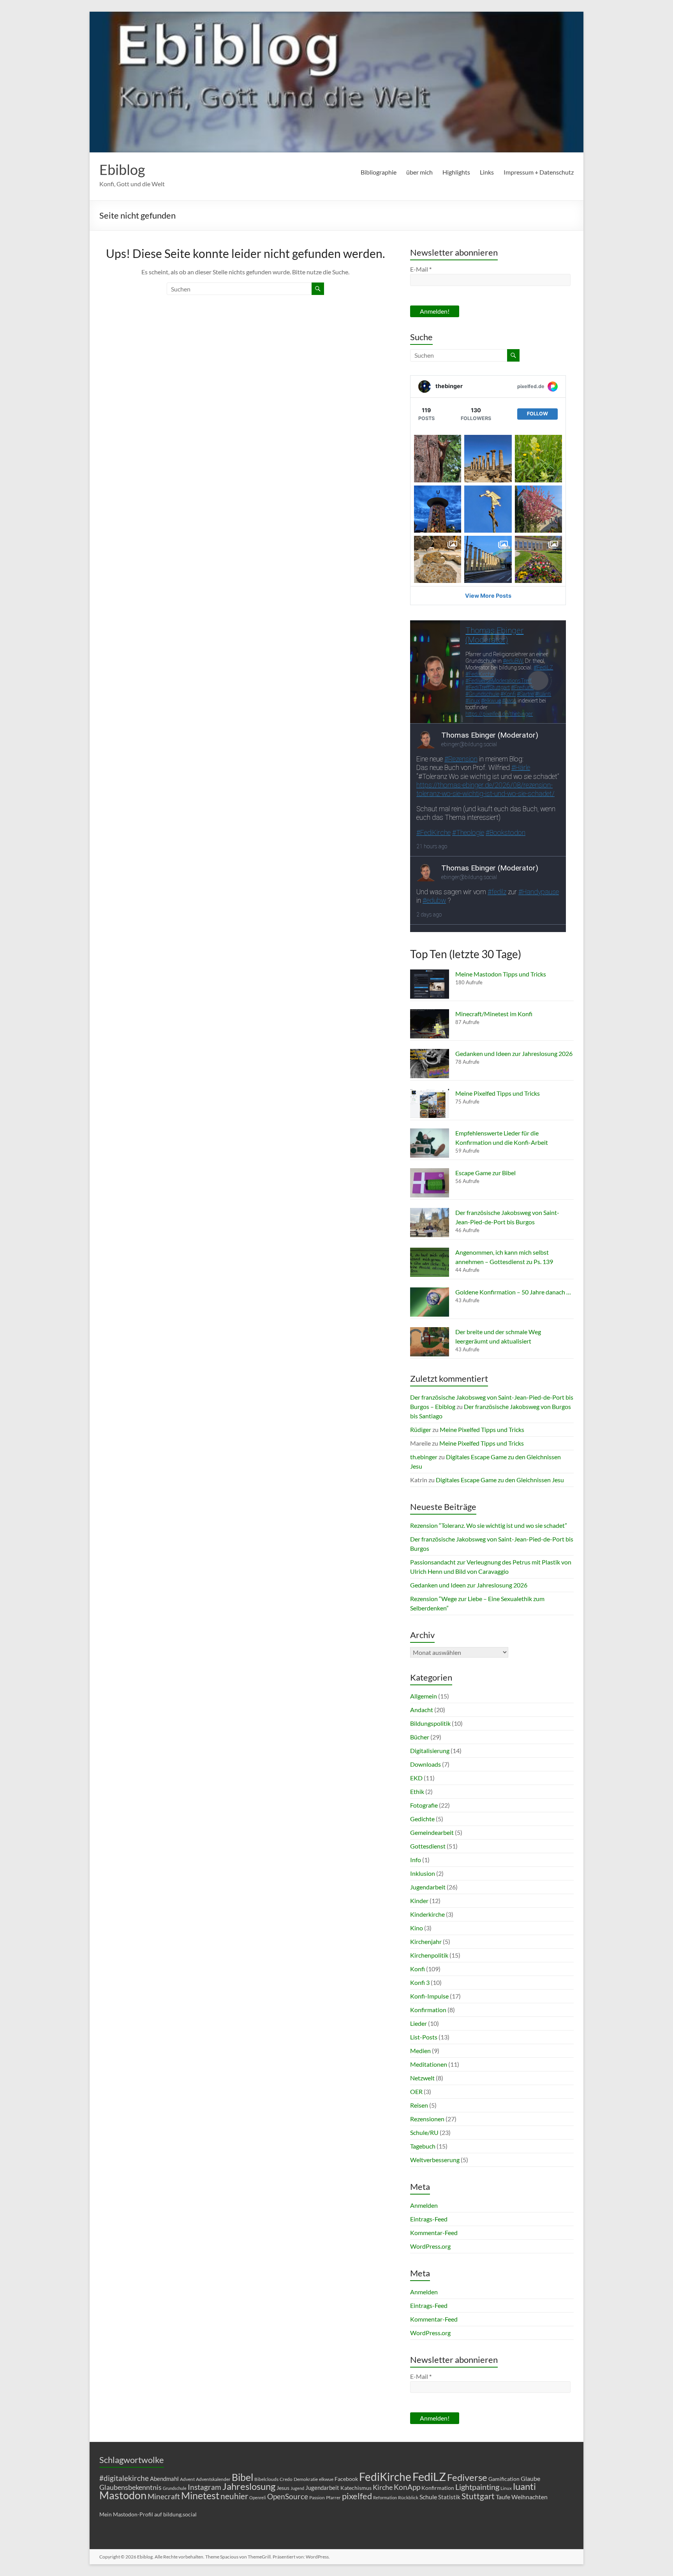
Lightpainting (477, 2487)
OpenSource (288, 2497)
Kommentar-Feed (434, 2233)
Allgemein (424, 1696)
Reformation (385, 2497)
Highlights (456, 172)
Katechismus (356, 2488)
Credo (286, 2479)
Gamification (504, 2479)
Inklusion (423, 1873)
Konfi (418, 1969)
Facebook (346, 2479)
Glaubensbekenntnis (130, 2487)
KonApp (407, 2487)
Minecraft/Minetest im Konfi (494, 1014)
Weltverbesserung (435, 2160)
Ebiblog (122, 169)
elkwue (326, 2479)
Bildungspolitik (430, 1723)
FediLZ (429, 2476)
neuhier (234, 2496)
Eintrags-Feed (429, 2219)
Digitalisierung (430, 1751)
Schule (428, 2497)
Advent (187, 2479)
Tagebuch (423, 2146)
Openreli (258, 2497)
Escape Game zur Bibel (485, 1173)
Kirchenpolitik (429, 1955)
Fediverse (467, 2477)
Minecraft (164, 2496)
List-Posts (424, 2037)
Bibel (242, 2477)
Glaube (530, 2478)
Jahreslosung (249, 2486)
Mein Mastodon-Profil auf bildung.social (148, 2514)
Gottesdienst (428, 1846)
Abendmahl (164, 2479)
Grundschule (175, 2488)
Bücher (420, 1737)
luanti (524, 2486)
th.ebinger (424, 1457)
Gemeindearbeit (432, 1832)
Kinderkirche (427, 1914)
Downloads (425, 1764)
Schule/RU (424, 2132)
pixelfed (357, 2496)
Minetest (200, 2495)
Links (487, 172)
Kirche (383, 2487)
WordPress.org (430, 2246)
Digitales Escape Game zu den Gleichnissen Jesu (500, 1480)
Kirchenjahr (426, 1941)
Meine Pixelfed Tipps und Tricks (498, 1093)
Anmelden (424, 2205)
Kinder (419, 1901)
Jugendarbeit (428, 1887)
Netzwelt (422, 2078)
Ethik (417, 1791)
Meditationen (429, 2064)
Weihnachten (529, 2497)
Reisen (419, 2105)
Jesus (283, 2488)
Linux (506, 2488)
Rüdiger (421, 1429)
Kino (417, 1928)
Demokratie (306, 2479)
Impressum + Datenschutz (539, 172)
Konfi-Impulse (429, 1996)
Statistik (449, 2497)
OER (416, 2091)
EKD (416, 1778)
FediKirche (385, 2477)
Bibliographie (379, 172)
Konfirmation (428, 2010)
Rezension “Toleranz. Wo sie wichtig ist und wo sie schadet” (489, 1525)
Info (416, 1860)
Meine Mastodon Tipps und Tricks (501, 974)
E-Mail (421, 269)
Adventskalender (213, 2479)
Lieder (418, 2023)
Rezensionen (427, 2119)
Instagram (204, 2487)
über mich (419, 172)
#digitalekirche (124, 2478)
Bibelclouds (266, 2479)
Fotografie (424, 1805)
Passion (317, 2497)
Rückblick (408, 2497)
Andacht (422, 1710)
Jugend (297, 2488)
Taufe (503, 2497)
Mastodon (123, 2495)
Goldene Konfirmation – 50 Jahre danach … (513, 1292)
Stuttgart (478, 2496)
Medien (420, 2051)
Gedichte (422, 1819)
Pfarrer (333, 2497)
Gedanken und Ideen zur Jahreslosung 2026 (514, 1053)
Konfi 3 (420, 1982)
